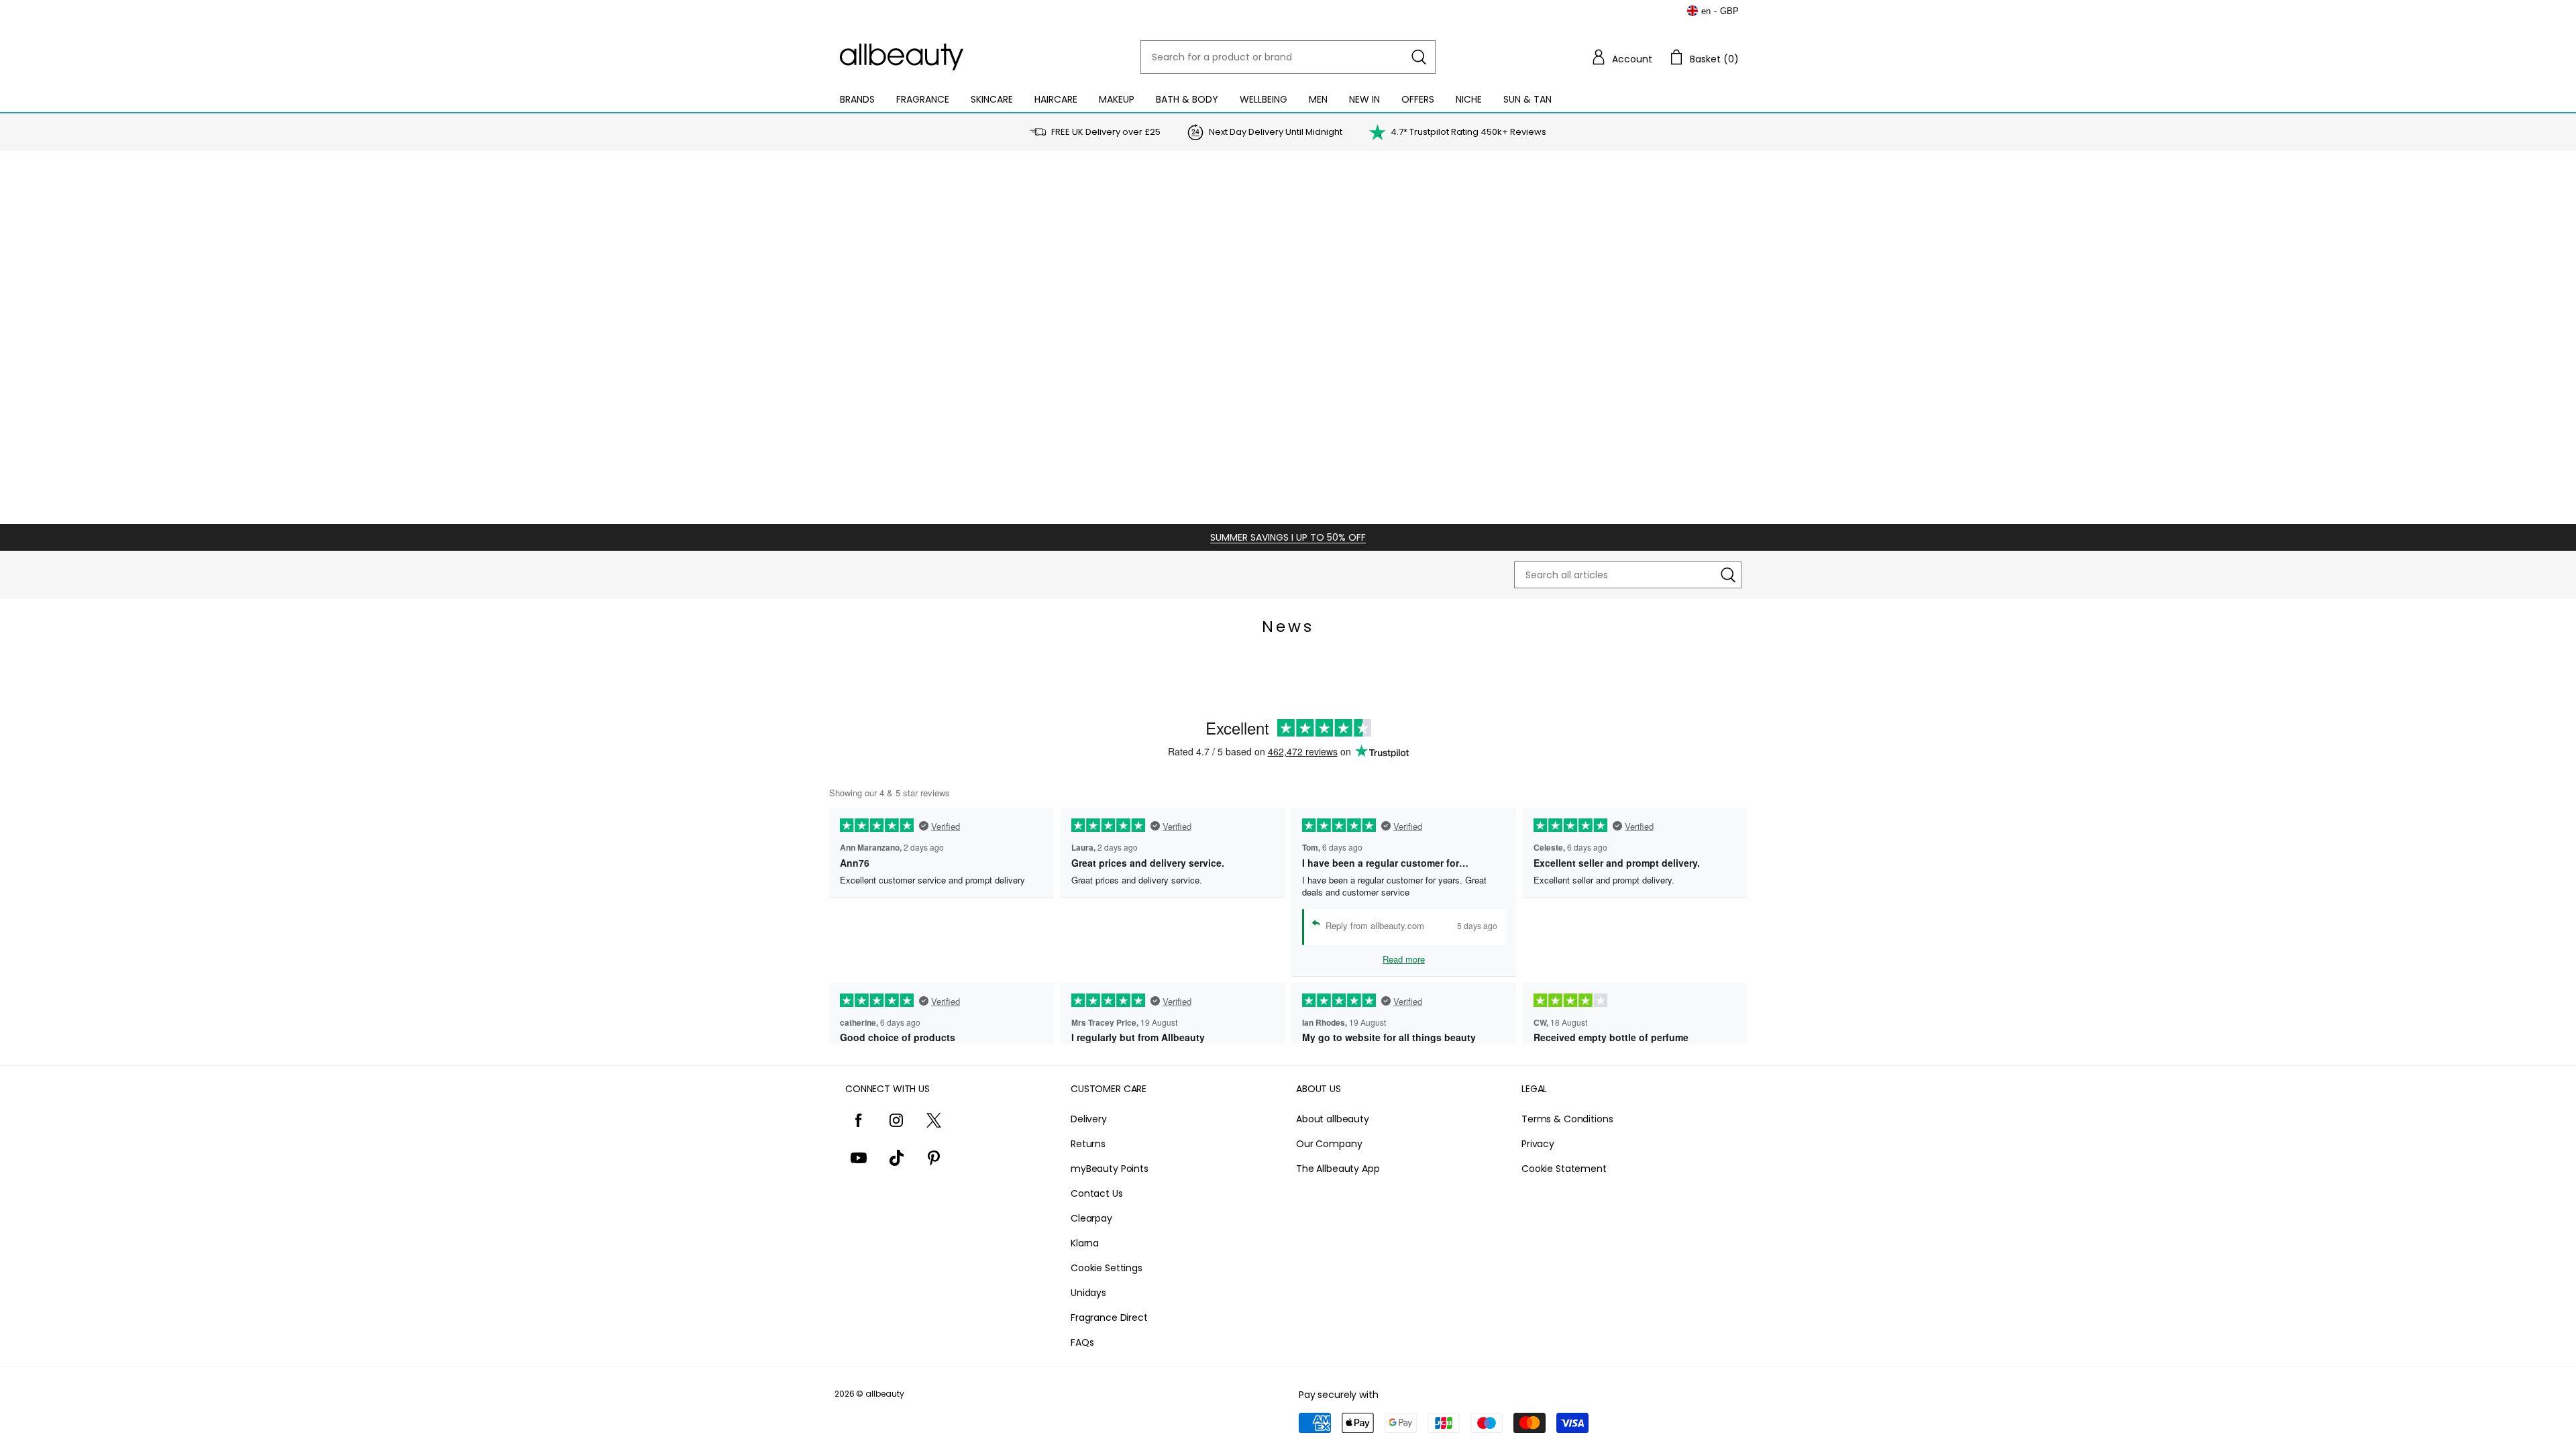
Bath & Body (1187, 99)
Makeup (1117, 99)
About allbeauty (1333, 1119)
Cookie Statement (1564, 1169)
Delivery (1089, 1119)
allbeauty (885, 1394)
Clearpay (1091, 1218)
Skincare (992, 99)
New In (1364, 99)
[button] (1621, 57)
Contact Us (1097, 1193)
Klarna (1085, 1243)
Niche (1469, 99)
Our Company (1329, 1144)
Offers (1418, 99)
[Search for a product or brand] (1419, 57)
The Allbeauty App (1338, 1169)
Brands (857, 99)
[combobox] (1288, 57)
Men (1318, 99)
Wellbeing (1264, 99)
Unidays (1088, 1293)
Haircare (1056, 99)
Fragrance (923, 99)
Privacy (1538, 1144)
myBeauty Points (1110, 1169)
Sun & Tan (1527, 99)
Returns (1088, 1144)
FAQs (1082, 1342)
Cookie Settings (1107, 1268)
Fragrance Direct (1109, 1318)
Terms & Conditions (1567, 1119)
